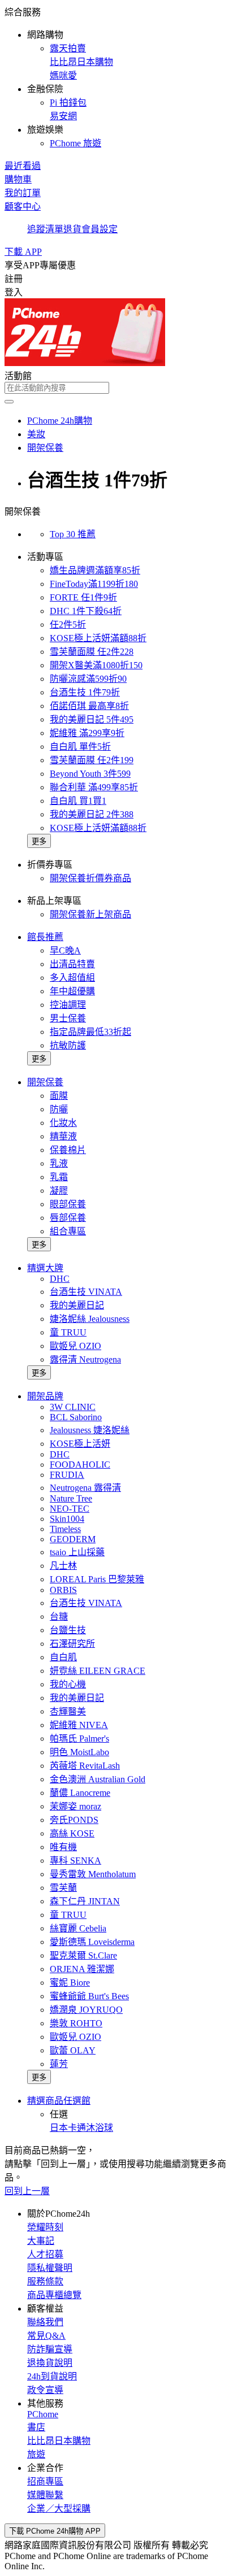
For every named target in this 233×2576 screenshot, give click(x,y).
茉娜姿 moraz (75, 1806)
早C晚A (65, 950)
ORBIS (63, 1590)
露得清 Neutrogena (85, 1359)
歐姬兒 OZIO (75, 1346)
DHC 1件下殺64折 (86, 611)
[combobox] (116, 388)
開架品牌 (45, 1396)
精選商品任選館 (59, 2101)
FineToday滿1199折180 (94, 584)
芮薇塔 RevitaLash (85, 1766)
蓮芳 (59, 2064)
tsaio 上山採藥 (77, 1552)
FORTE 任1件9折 (83, 597)
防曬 (59, 1109)
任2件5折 (68, 625)
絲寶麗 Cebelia (78, 1928)
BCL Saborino (76, 1417)
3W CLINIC (73, 1407)
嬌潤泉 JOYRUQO (86, 2010)
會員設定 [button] (100, 229)
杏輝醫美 (68, 1711)
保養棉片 (68, 1150)
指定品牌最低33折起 (90, 1032)
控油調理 (68, 1005)
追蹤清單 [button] (45, 229)
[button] (116, 77)
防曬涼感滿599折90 (88, 679)
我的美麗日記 (77, 1305)
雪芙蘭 (63, 1888)
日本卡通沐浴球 (81, 2128)
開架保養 (45, 1082)
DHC (60, 1279)
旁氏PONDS (74, 1820)
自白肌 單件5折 (80, 747)
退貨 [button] (72, 229)
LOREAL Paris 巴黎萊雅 (97, 1579)
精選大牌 (45, 1268)
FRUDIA (67, 1475)
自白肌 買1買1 (78, 801)
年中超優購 (72, 991)
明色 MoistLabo (79, 1752)
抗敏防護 (68, 1045)
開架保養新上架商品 (90, 914)
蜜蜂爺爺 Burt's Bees (89, 1996)
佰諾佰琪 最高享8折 (89, 706)
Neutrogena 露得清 (85, 1488)
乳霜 (59, 1177)
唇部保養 (68, 1218)
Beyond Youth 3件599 (90, 774)
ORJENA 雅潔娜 (82, 1969)
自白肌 (63, 1657)
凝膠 (59, 1191)
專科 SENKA (75, 1861)
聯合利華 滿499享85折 (94, 787)
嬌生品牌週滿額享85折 (95, 570)
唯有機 (63, 1847)
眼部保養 (68, 1204)
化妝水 (63, 1123)
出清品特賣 (72, 964)
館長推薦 (45, 937)
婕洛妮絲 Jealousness (90, 1319)
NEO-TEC (70, 1509)
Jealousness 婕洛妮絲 (90, 1430)
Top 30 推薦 (73, 534)
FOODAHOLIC (80, 1465)
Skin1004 (67, 1519)
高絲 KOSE (72, 1833)
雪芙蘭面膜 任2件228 (92, 652)
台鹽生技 (68, 1630)
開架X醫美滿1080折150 (96, 665)
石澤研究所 (72, 1644)
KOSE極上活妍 (80, 1444)
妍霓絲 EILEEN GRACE (98, 1671)
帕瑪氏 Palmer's (79, 1739)
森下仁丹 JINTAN (85, 1901)
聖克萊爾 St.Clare (83, 1955)
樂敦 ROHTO (76, 2023)
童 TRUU (68, 1332)
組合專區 (68, 1231)
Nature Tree (71, 1498)
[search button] (9, 402)
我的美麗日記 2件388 (92, 814)
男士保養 (68, 1018)
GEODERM (73, 1539)
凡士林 (63, 1566)
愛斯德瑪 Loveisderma (92, 1942)
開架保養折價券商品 (90, 878)
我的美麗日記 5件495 (92, 719)
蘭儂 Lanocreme (80, 1793)
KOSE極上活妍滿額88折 (98, 638)
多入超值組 (72, 978)
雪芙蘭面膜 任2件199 (92, 760)
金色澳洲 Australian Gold (98, 1779)
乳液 (59, 1163)
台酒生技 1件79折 (85, 692)
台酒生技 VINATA (86, 1292)
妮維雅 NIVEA (79, 1725)
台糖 (59, 1616)
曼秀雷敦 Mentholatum (93, 1874)
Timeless (65, 1529)
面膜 (59, 1096)
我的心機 (68, 1684)
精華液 (63, 1136)
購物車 (18, 179)
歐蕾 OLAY (73, 2050)
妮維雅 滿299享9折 (87, 733)
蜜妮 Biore (70, 1983)
